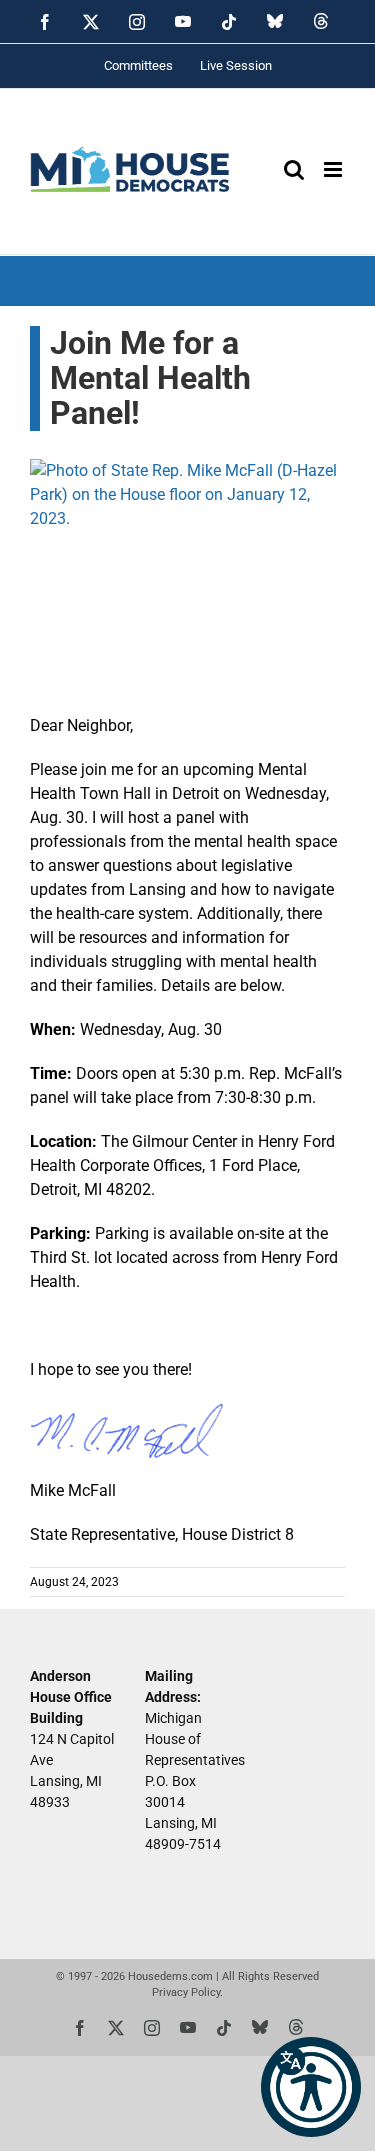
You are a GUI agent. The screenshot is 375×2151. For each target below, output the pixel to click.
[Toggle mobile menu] (334, 169)
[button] (311, 2087)
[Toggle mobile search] (294, 169)
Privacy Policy (186, 1992)
